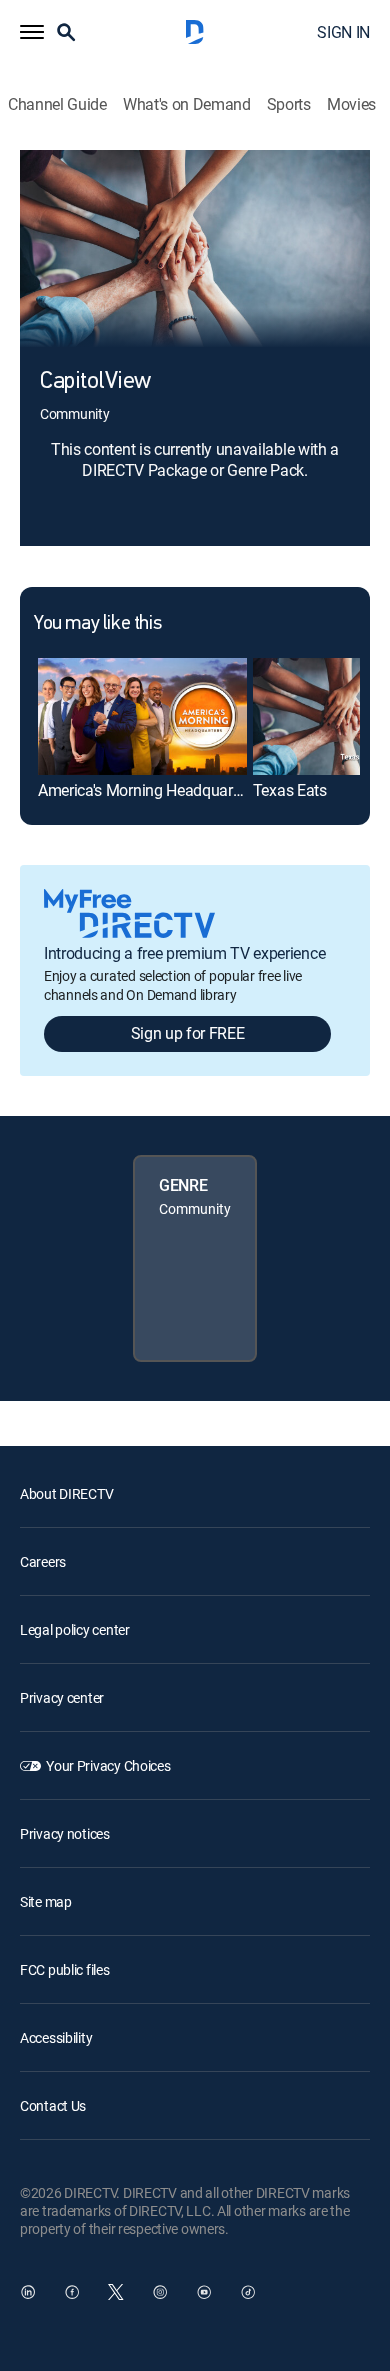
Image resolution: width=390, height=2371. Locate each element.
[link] (142, 716)
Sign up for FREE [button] (188, 1033)
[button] (32, 32)
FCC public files (65, 1969)
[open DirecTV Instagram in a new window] (160, 2292)
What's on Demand (187, 104)
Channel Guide (57, 104)
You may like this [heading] (97, 624)
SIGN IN (343, 32)
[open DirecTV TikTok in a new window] (248, 2292)
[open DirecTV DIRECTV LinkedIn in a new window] (28, 2292)
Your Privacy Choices (108, 1765)
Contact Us (53, 2105)
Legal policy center (75, 1629)
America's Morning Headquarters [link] (147, 790)
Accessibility (56, 2037)
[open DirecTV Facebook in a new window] (72, 2292)
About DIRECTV (66, 1493)
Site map (46, 1901)
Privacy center (62, 1697)
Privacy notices (65, 1833)
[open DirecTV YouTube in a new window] (204, 2292)
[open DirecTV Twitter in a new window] (116, 2292)
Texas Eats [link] (290, 790)
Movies (351, 104)
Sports (289, 104)
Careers (43, 1561)
